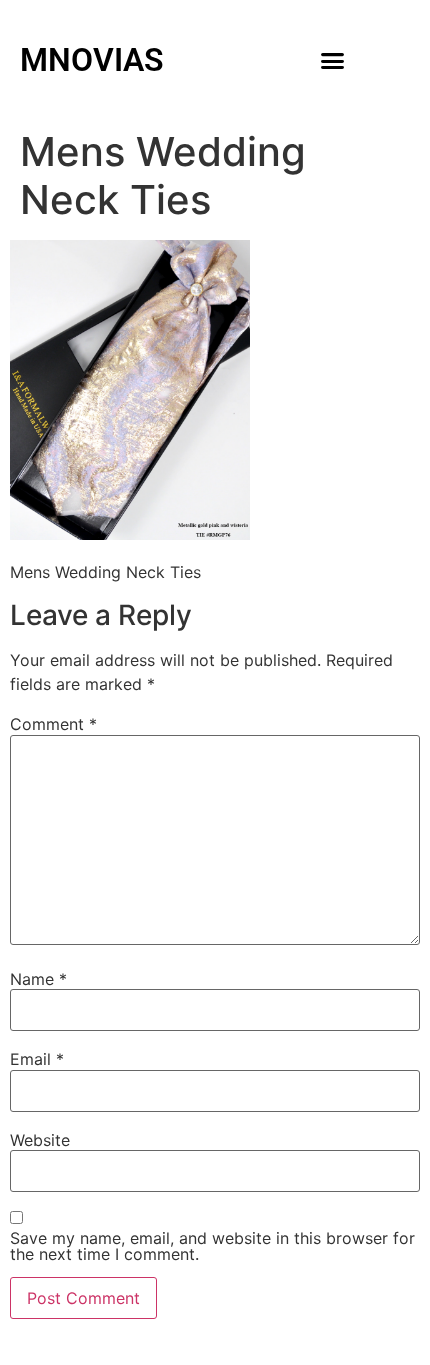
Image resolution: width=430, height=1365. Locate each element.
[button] (333, 60)
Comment (53, 724)
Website (40, 1140)
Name (38, 979)
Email (37, 1059)
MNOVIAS (92, 60)
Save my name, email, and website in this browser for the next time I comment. (212, 1246)
